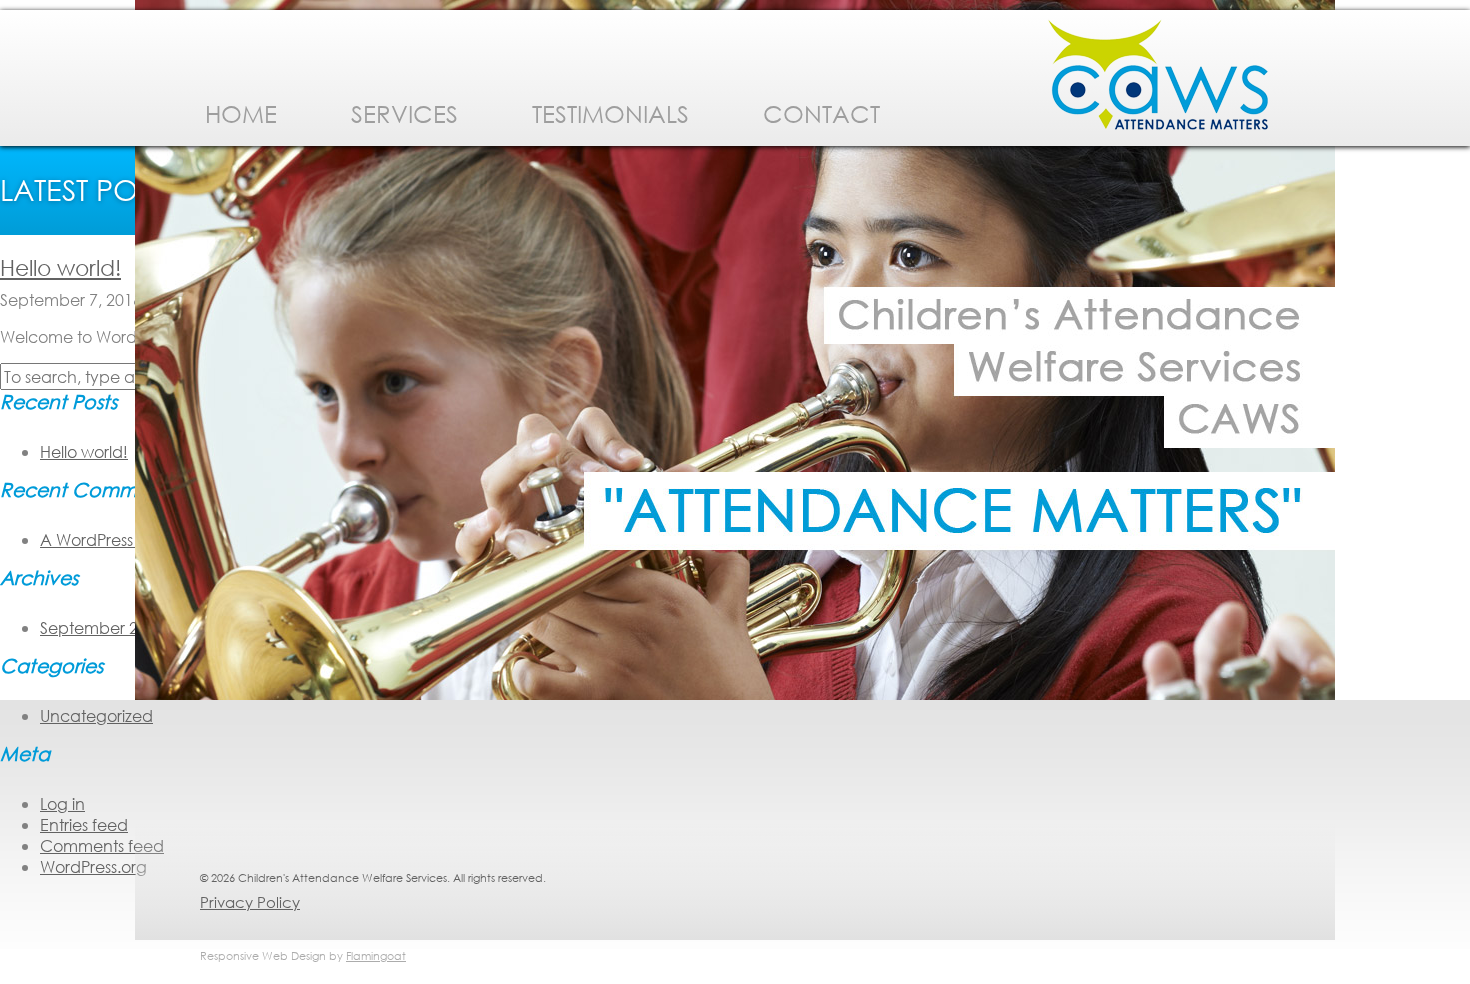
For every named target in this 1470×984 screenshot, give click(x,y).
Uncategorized (96, 715)
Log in (62, 803)
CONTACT (821, 113)
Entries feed (84, 824)
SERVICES (404, 113)
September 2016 (102, 627)
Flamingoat (376, 956)
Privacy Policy (250, 902)
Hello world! (60, 267)
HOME (241, 113)
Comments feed (102, 845)
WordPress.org (93, 866)
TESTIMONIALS (610, 113)
